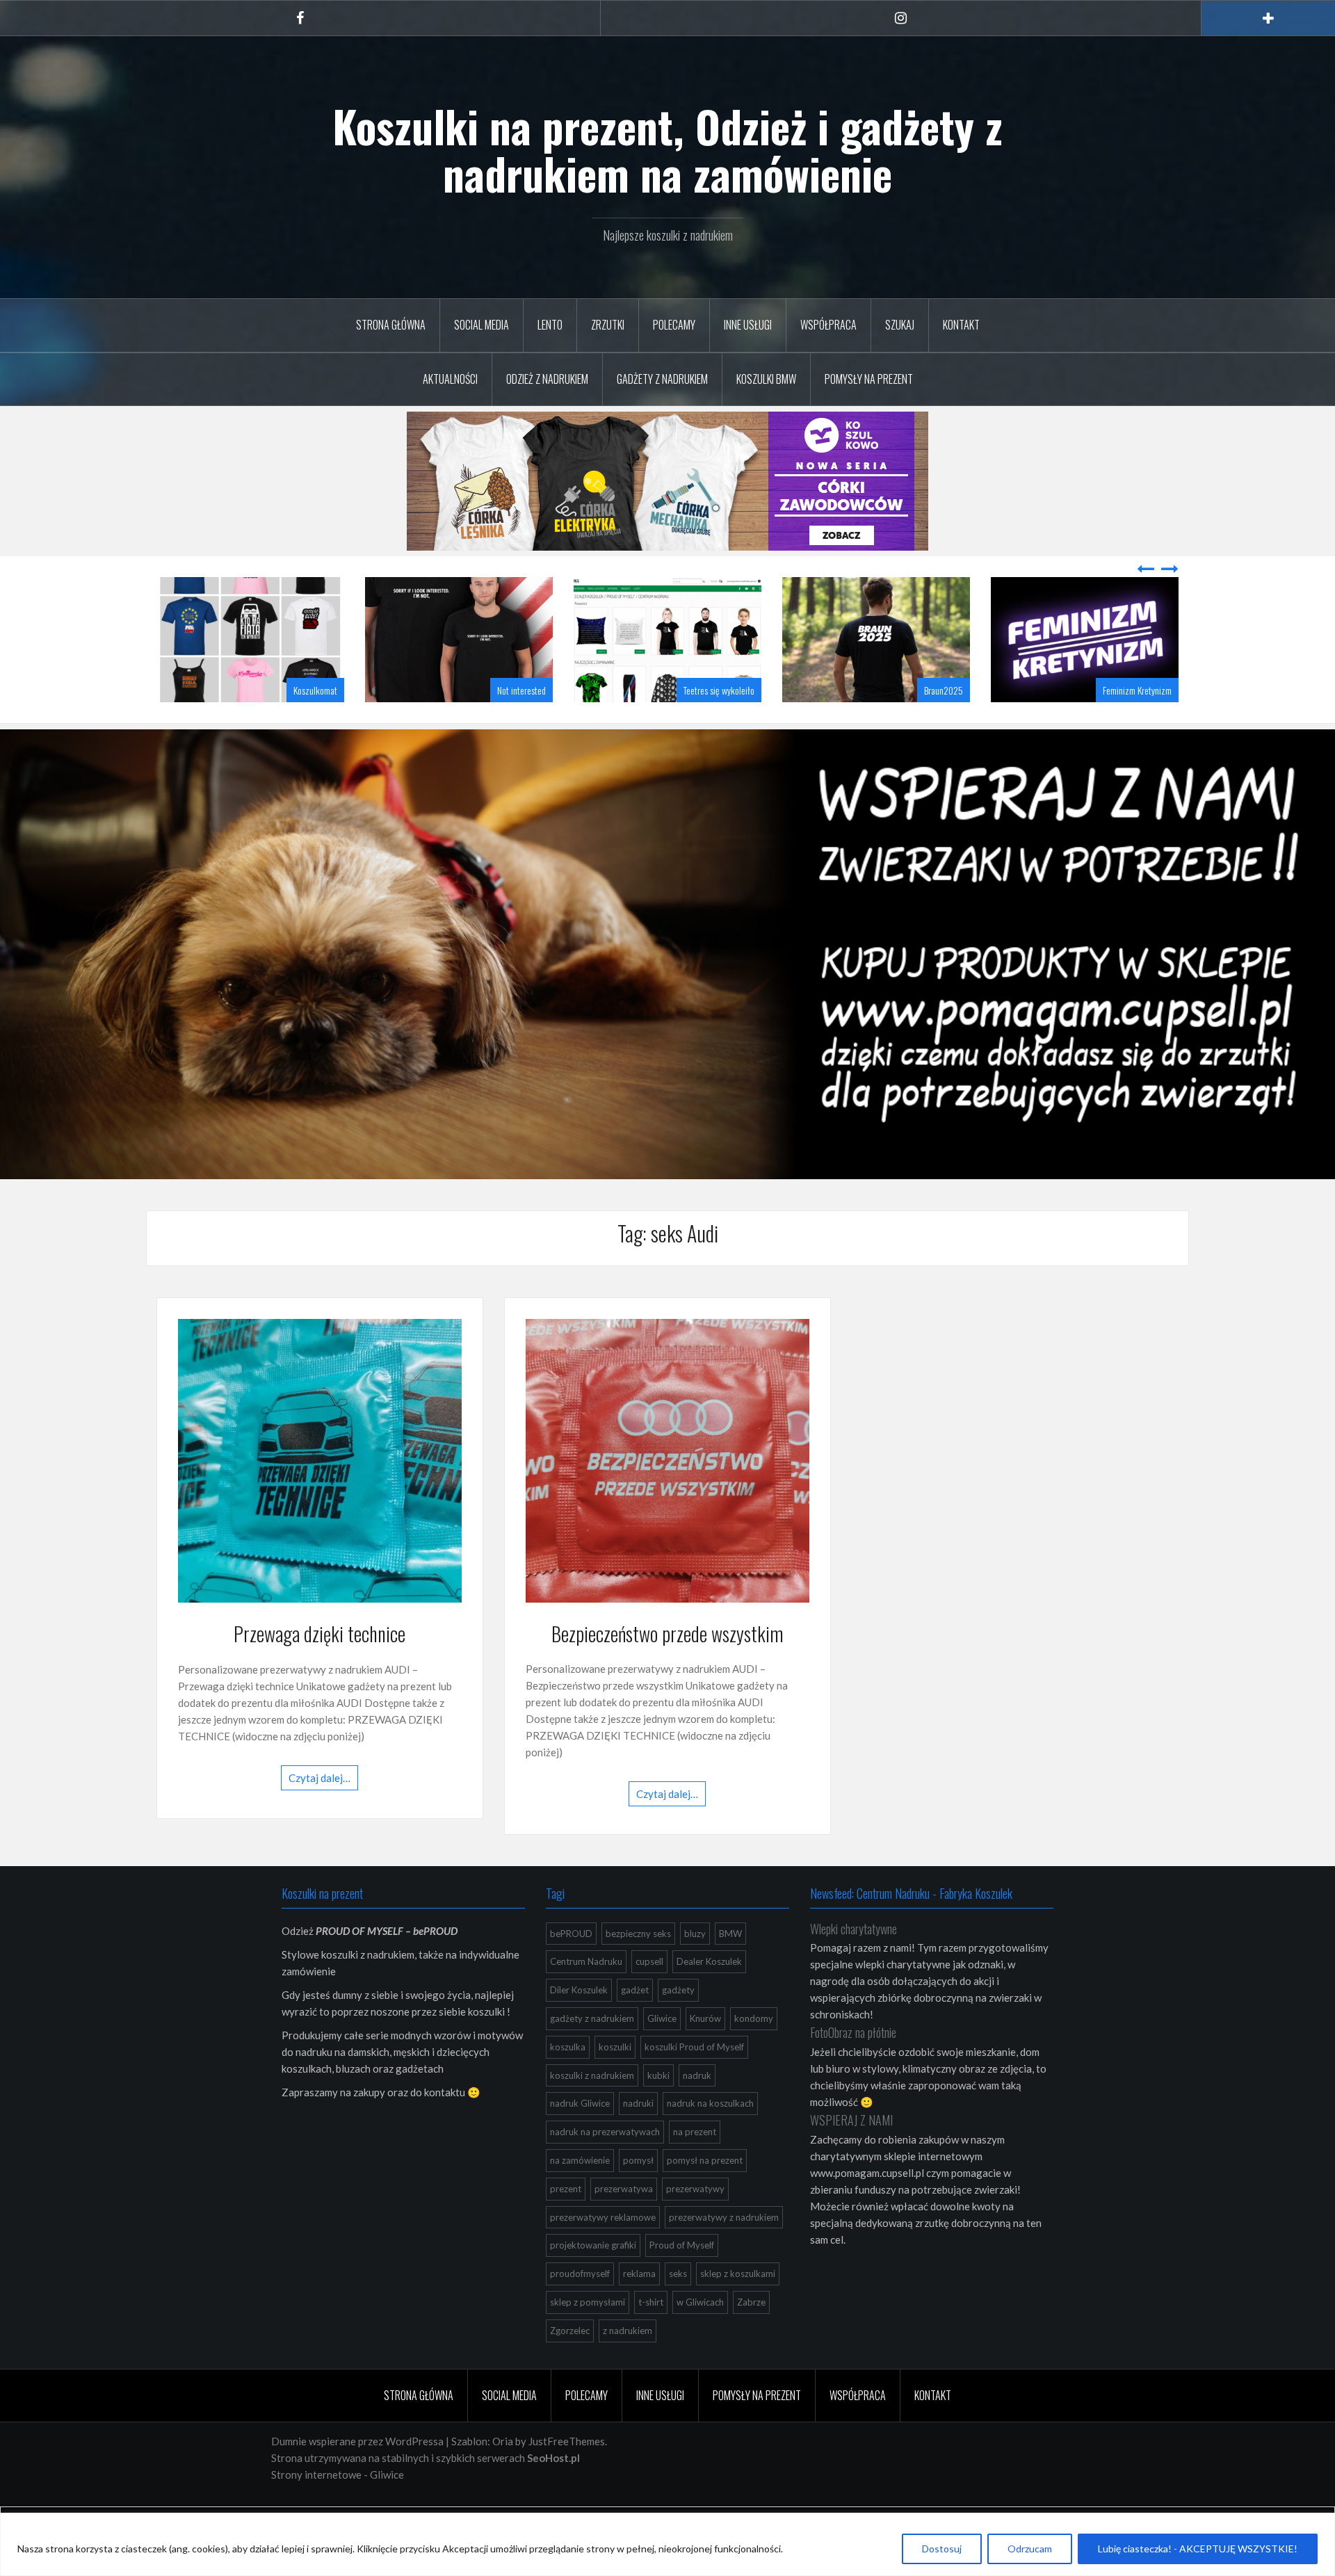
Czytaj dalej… (319, 1813)
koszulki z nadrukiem (592, 2110)
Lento (550, 325)
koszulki (615, 2082)
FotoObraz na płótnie (853, 2067)
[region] (667, 2544)
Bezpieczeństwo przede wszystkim (667, 1668)
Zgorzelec (570, 2365)
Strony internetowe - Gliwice (338, 2509)
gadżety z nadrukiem (592, 2053)
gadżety (678, 2025)
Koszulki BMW (766, 379)
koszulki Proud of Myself (694, 2082)
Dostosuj (942, 2549)
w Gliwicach (700, 2337)
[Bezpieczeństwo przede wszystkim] (667, 1494)
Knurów (705, 2053)
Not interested (313, 725)
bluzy (695, 1968)
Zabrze (751, 2337)
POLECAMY (674, 325)
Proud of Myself (682, 2280)
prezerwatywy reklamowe (603, 2252)
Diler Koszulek (579, 2025)
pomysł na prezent (705, 2195)
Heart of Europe (1145, 725)
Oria (503, 2476)
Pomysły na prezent (869, 379)
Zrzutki (608, 325)
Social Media (482, 325)
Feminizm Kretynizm (929, 725)
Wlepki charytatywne (853, 1963)
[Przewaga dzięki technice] (320, 1494)
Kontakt (961, 325)
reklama (639, 2308)
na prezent (695, 2166)
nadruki (638, 2138)
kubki (658, 2110)
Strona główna (391, 325)
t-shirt (651, 2337)
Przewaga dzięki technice (319, 1668)
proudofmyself (580, 2308)
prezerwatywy (695, 2223)
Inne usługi (748, 325)
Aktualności (450, 379)
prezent (566, 2223)
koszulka (568, 2082)
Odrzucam (1030, 2549)
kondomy (754, 2053)
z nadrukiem (628, 2365)
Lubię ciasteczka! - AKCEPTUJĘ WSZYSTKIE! (1198, 2549)
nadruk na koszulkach (710, 2138)
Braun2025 (735, 725)
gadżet (635, 2025)
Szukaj (900, 325)
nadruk (697, 2110)
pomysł (638, 2195)
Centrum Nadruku (586, 1996)
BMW (730, 1968)
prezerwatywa (624, 2223)
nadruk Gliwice (580, 2138)
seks (678, 2308)
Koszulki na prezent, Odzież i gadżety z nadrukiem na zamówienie (667, 149)
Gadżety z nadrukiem (662, 379)
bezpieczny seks (638, 1968)
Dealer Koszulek (709, 1996)
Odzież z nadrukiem (547, 379)
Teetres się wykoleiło (510, 725)
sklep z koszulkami (738, 2308)
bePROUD (571, 1968)
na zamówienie (580, 2195)
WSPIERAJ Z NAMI (851, 2155)
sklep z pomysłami (588, 2337)
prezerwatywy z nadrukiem (724, 2252)
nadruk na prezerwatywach (605, 2166)
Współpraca (828, 325)
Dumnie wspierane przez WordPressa (357, 2476)
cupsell (649, 1996)
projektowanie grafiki (593, 2280)
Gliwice (662, 2053)
